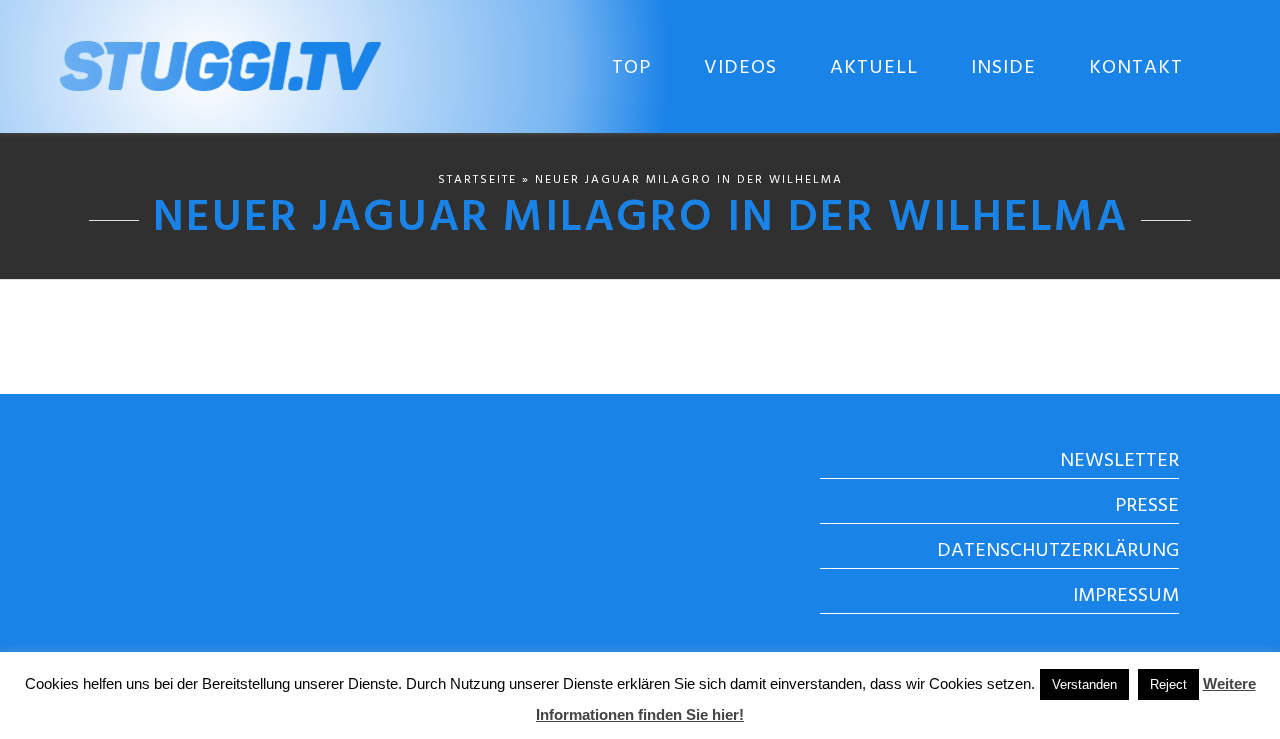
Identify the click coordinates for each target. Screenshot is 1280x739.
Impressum (1126, 596)
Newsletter (1119, 461)
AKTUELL (874, 68)
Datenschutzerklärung (1058, 551)
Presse (1147, 506)
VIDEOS (740, 68)
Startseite (477, 180)
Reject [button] (1168, 684)
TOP (631, 68)
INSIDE (1003, 68)
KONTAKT (1136, 68)
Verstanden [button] (1084, 684)
